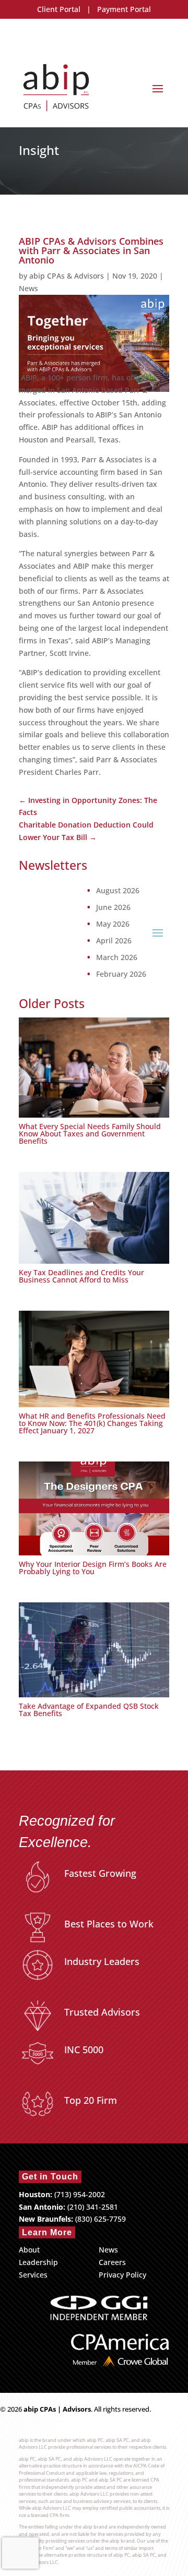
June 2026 (113, 907)
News (28, 288)
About (29, 2250)
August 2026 (118, 891)
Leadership (38, 2262)
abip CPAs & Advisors (67, 276)
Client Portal (59, 9)
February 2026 (121, 974)
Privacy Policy (122, 2275)
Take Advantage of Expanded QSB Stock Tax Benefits (89, 1710)
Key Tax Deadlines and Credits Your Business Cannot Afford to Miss (81, 1276)
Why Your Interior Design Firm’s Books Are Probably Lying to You (93, 1568)
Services (33, 2275)
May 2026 (113, 924)
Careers (112, 2262)
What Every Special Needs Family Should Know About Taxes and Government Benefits (90, 1134)
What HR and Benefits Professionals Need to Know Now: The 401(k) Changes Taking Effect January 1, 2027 (92, 1423)
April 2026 (114, 941)
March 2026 (117, 957)
